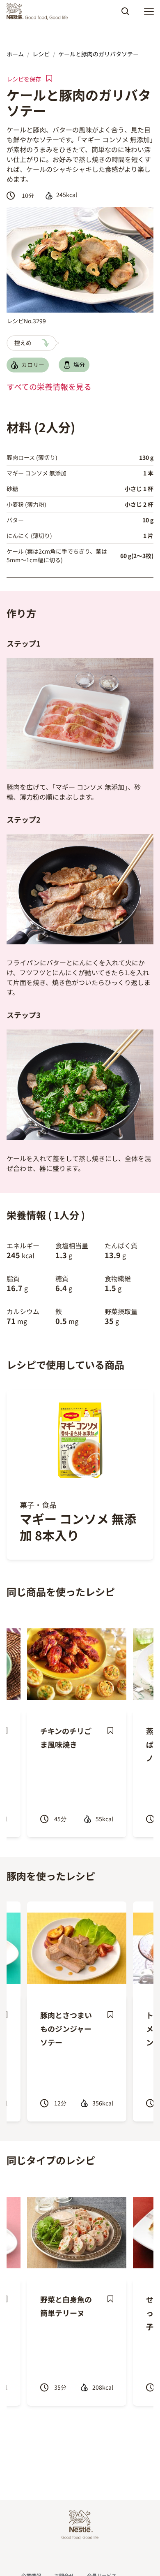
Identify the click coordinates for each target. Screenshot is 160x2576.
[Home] (39, 12)
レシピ (41, 54)
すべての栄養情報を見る (49, 387)
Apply (125, 14)
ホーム (15, 54)
